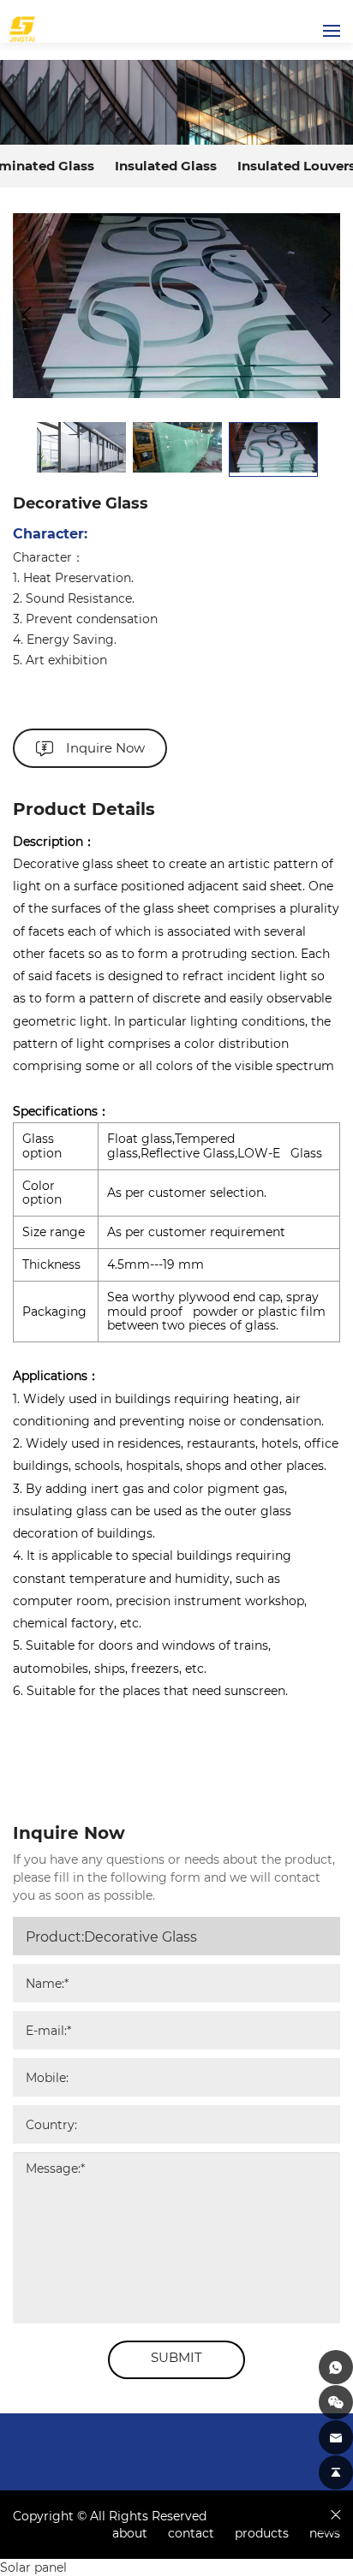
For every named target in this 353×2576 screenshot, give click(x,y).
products (263, 2533)
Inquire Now (105, 747)
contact (193, 2533)
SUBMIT (176, 2357)
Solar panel (33, 2567)
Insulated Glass (166, 165)
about (132, 2533)
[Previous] (27, 314)
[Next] (326, 314)
